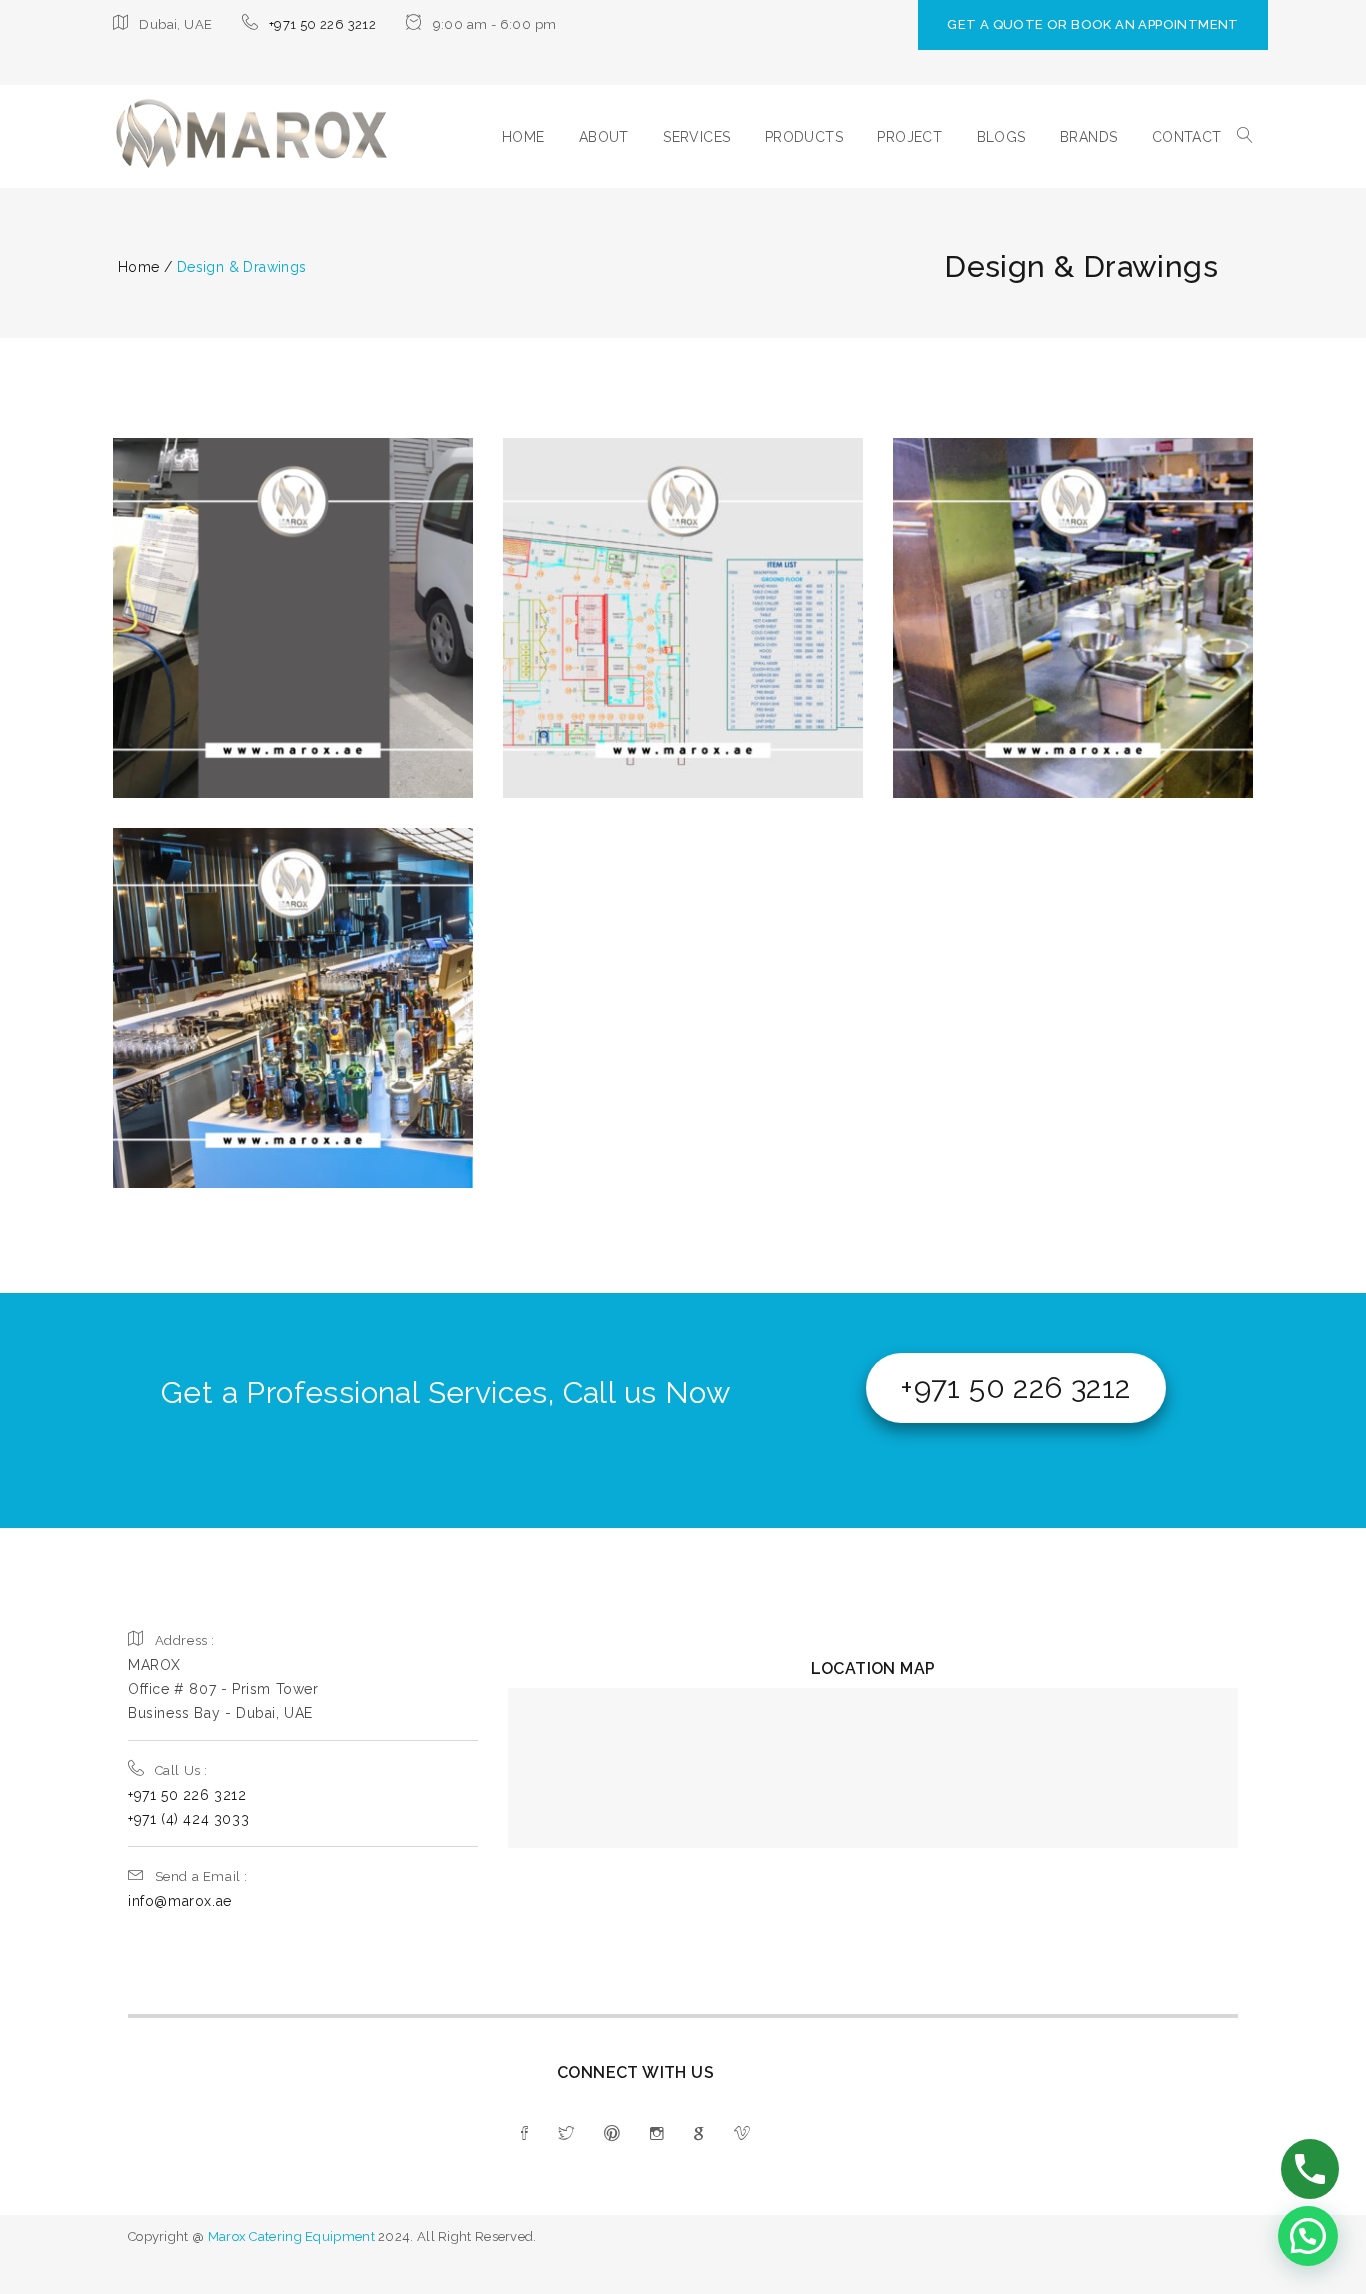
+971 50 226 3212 (322, 24)
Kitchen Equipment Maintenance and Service (293, 589)
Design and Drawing (682, 589)
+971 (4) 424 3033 (188, 1819)
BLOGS (1001, 137)
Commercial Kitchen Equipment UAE (1073, 602)
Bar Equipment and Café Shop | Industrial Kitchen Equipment (293, 992)
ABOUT (604, 137)
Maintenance (725, 625)
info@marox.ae (180, 1901)
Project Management (1151, 654)
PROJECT (909, 137)
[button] (1308, 2236)
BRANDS (1088, 137)
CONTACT (1187, 137)
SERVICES (696, 137)
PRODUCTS (804, 137)
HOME (523, 137)
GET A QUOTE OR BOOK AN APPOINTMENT (1093, 24)
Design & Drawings (208, 658)
